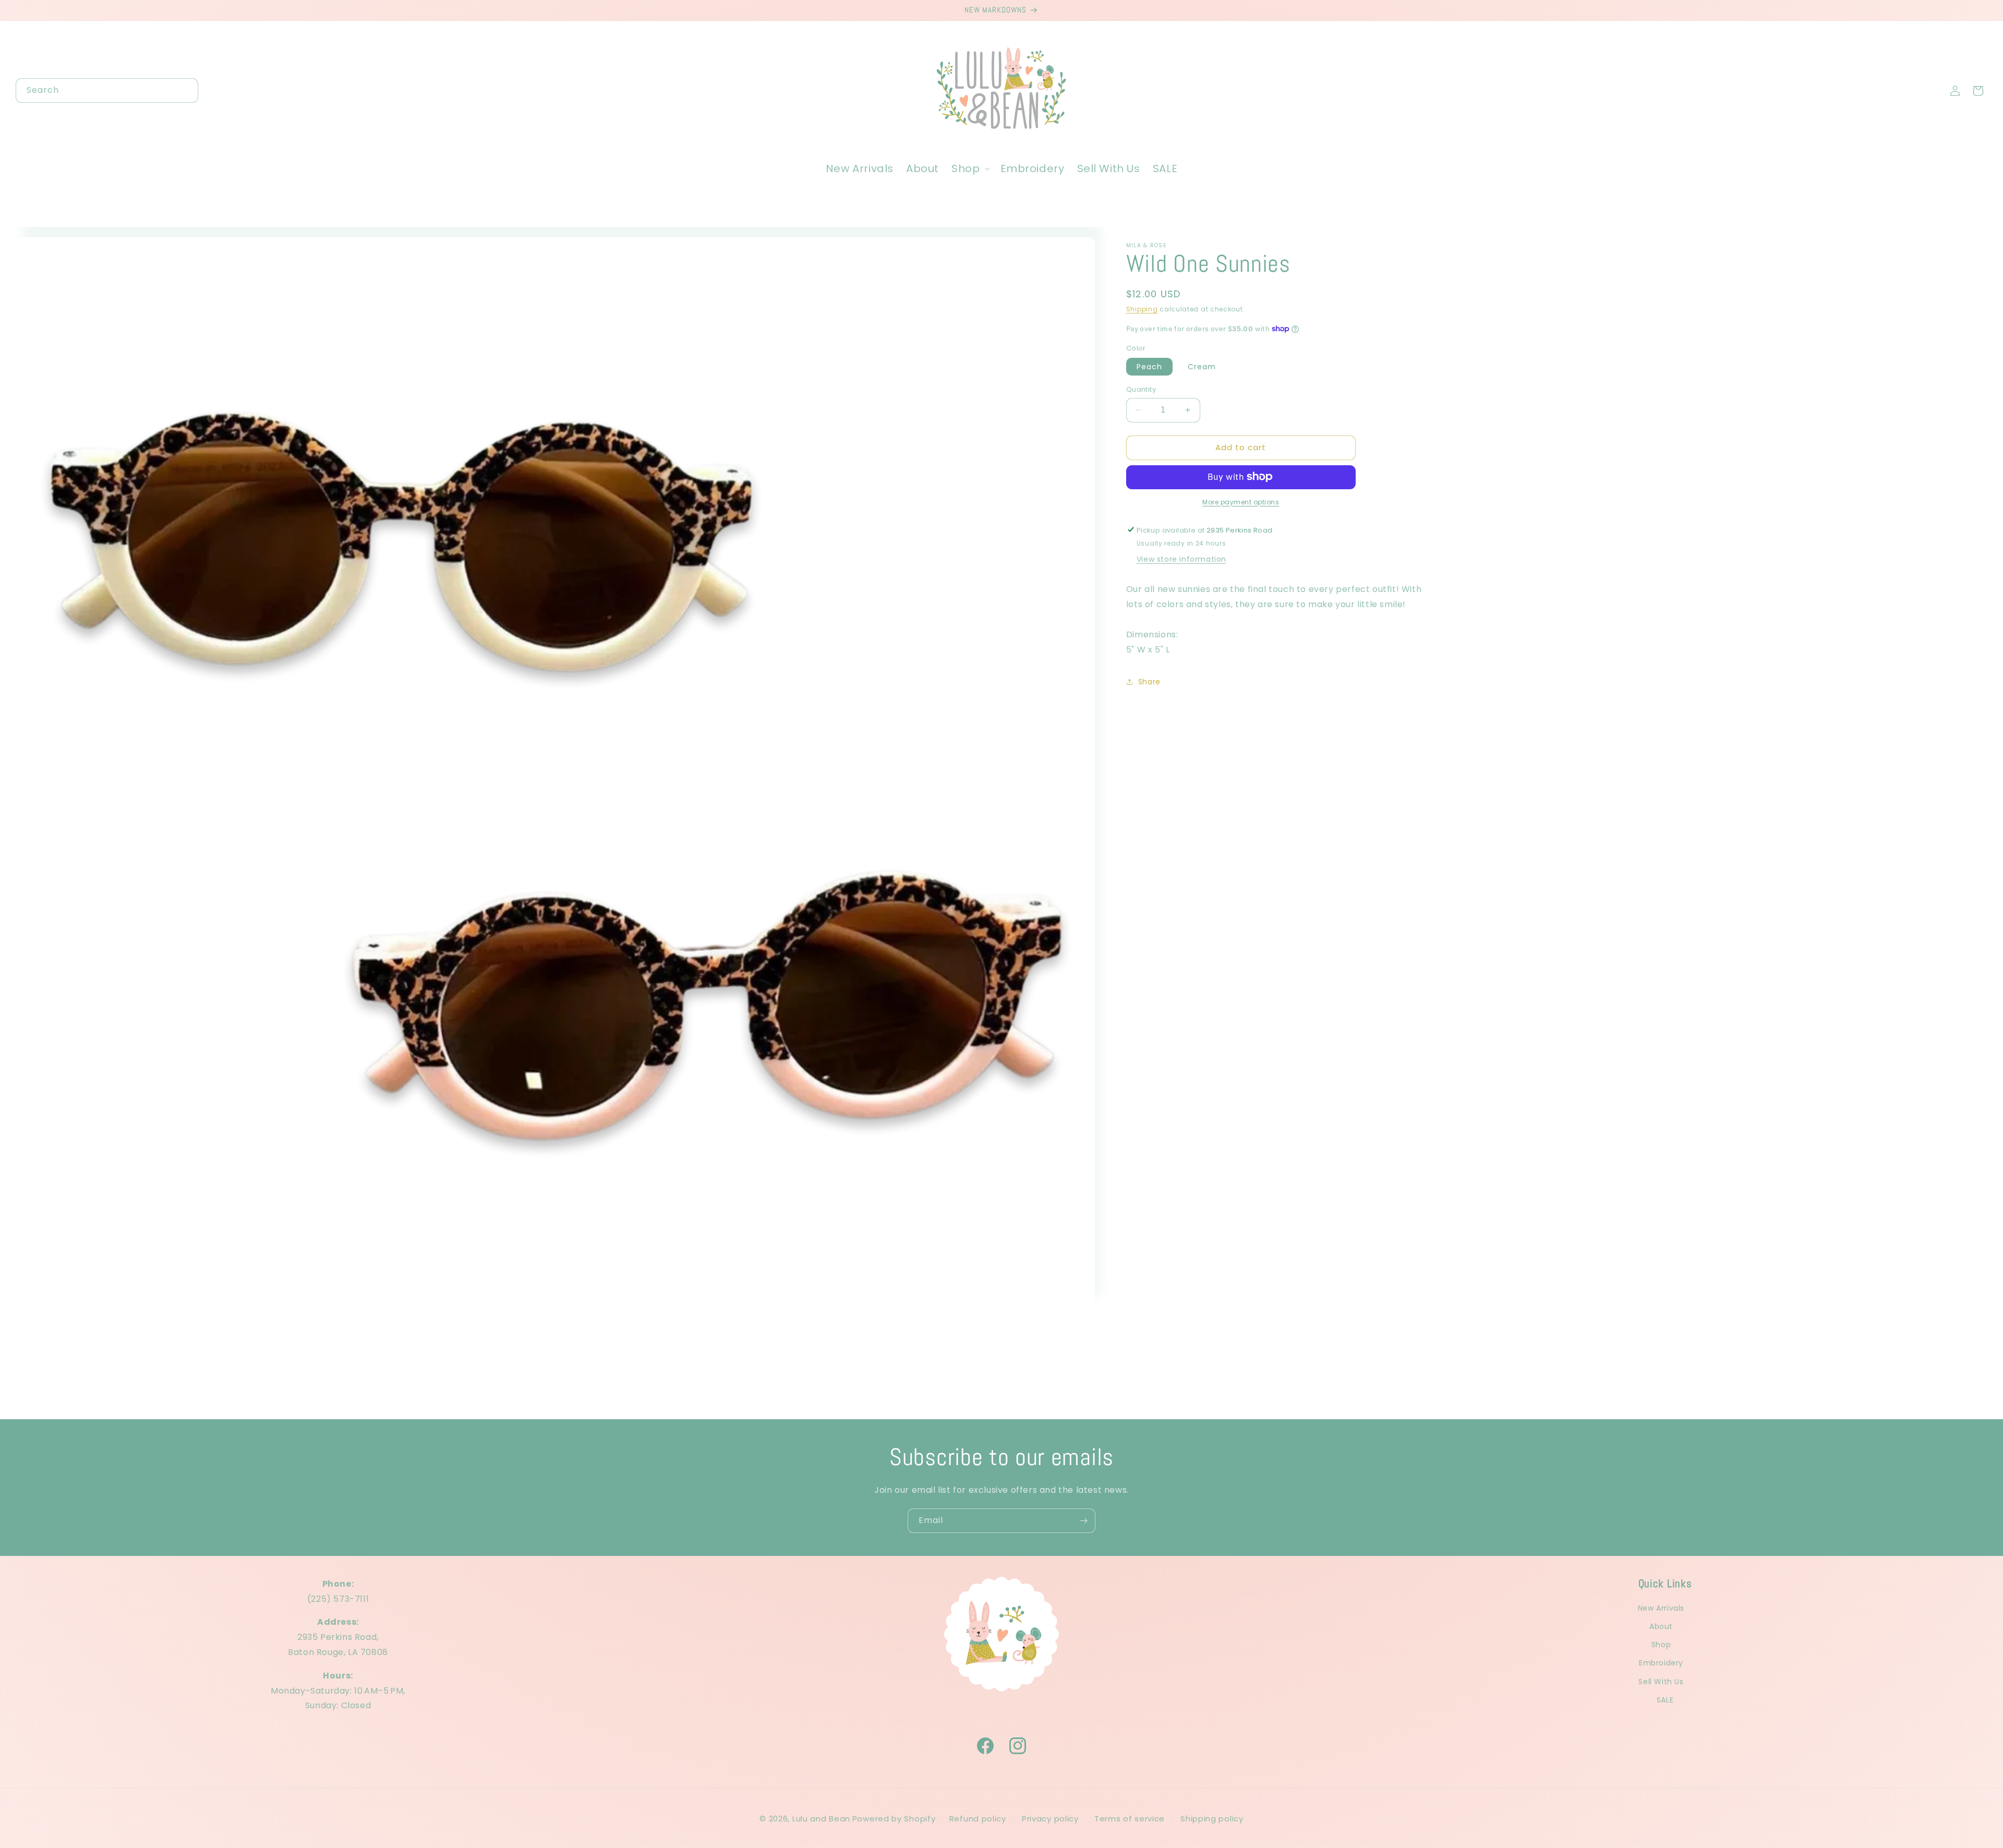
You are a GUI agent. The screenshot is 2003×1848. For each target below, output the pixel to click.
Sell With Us (1661, 1682)
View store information (1181, 559)
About (1661, 1626)
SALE (1665, 1700)
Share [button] (1149, 681)
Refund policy (978, 1819)
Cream (1202, 367)
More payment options (1241, 502)
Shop (1661, 1645)
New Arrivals (1661, 1608)
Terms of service (1130, 1819)
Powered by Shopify (894, 1819)
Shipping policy (1212, 1819)
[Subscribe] (1083, 1521)
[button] (969, 168)
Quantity (1141, 389)
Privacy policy (1050, 1819)
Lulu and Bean (821, 1819)
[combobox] (107, 90)
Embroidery (1661, 1663)
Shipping (1142, 309)
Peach (1149, 367)
